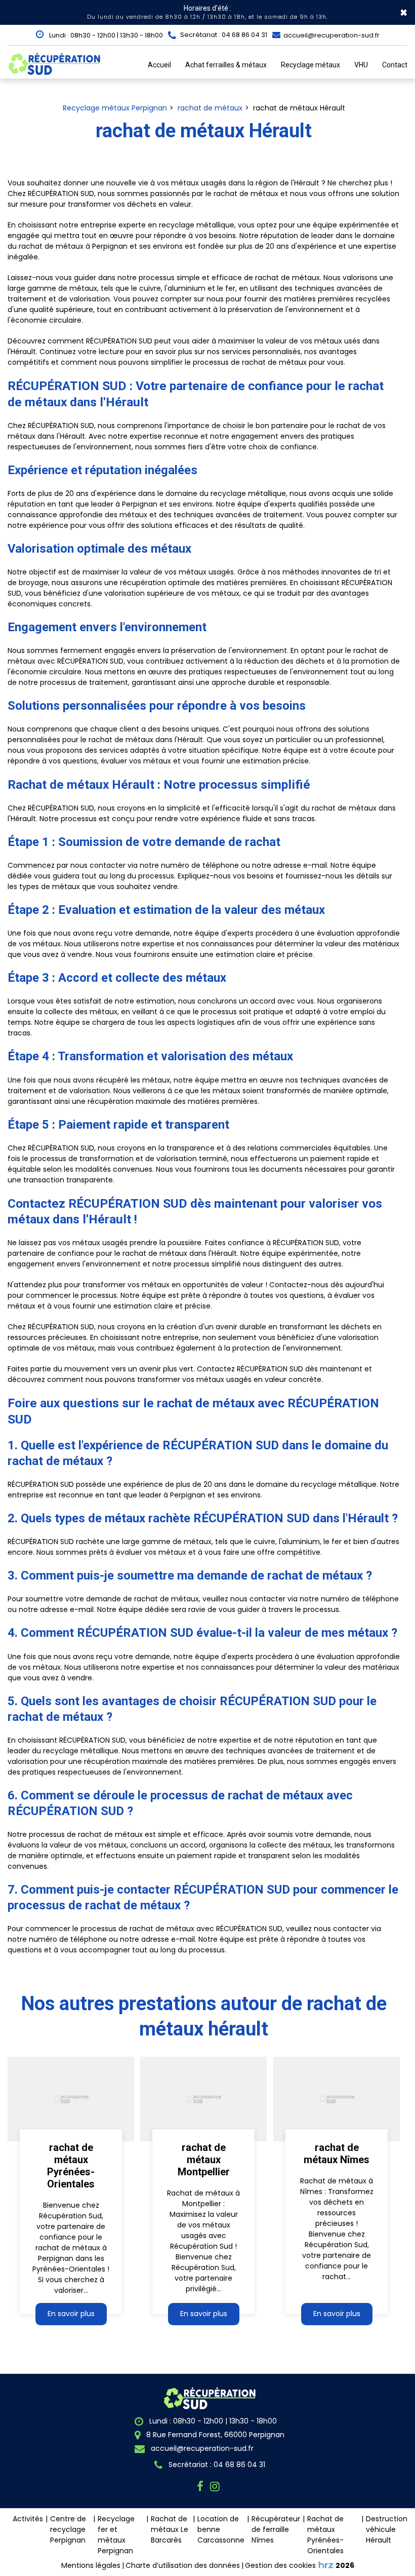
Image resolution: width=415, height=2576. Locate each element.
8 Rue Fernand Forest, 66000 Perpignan (214, 2435)
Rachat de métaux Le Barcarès (170, 2529)
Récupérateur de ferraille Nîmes (276, 2529)
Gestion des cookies (280, 2565)
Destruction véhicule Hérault (387, 2529)
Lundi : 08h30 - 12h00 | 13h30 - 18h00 (105, 35)
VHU (361, 65)
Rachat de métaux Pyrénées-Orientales (325, 2535)
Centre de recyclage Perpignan (68, 2529)
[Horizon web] (326, 2565)
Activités (28, 2519)
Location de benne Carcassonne (221, 2529)
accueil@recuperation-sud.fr (331, 35)
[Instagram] (216, 2487)
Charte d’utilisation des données (183, 2565)
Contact (395, 65)
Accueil (159, 65)
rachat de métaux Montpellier (204, 2160)
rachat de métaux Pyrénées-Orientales (71, 2166)
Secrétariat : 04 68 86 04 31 (216, 2465)
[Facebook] (202, 2487)
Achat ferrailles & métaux (226, 65)
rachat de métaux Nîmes (337, 2154)
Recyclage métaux (310, 65)
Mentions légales (91, 2565)
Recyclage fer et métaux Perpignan (116, 2535)
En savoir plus (71, 2314)
